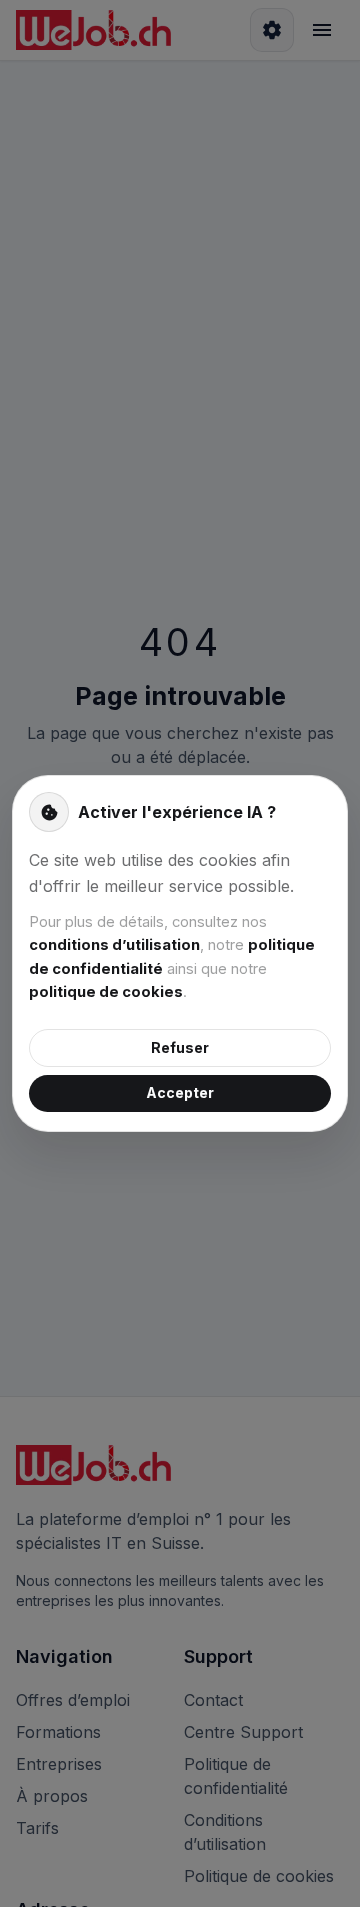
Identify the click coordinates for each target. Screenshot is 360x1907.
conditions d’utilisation (114, 945)
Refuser (180, 1047)
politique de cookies (106, 992)
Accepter (180, 1092)
